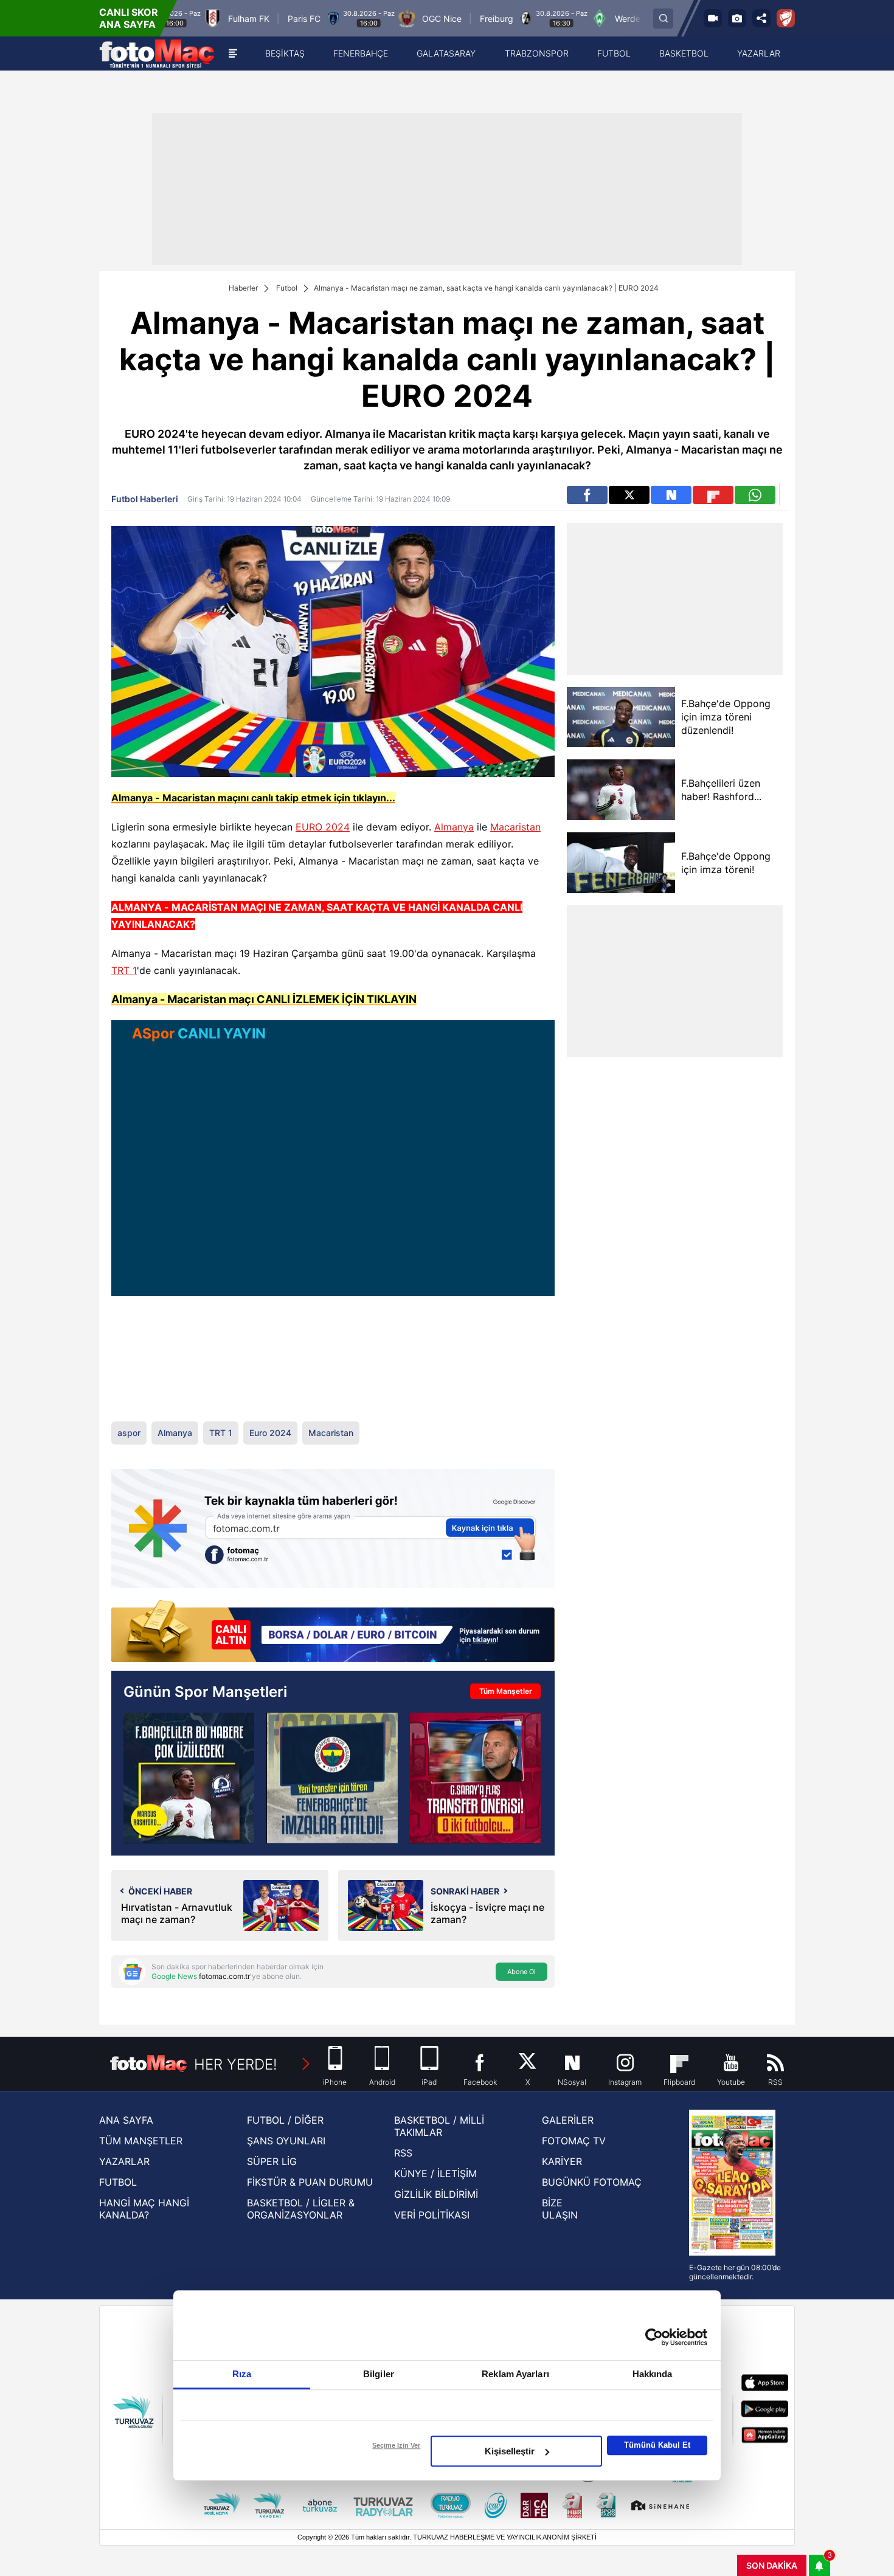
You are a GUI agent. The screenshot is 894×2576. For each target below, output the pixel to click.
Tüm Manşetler (506, 1691)
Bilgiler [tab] (379, 2374)
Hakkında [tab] (653, 2374)
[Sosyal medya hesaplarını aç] (761, 18)
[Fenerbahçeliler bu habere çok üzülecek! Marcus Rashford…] (189, 1778)
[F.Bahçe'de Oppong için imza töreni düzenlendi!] (621, 717)
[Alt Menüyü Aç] (233, 54)
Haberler (243, 288)
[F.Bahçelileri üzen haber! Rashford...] (621, 790)
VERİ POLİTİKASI (432, 2215)
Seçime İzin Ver (396, 2445)
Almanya (454, 827)
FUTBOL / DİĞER (285, 2120)
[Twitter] (629, 495)
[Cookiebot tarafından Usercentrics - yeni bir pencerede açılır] (654, 2337)
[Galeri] (737, 18)
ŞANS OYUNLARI (286, 2141)
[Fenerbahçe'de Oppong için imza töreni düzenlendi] (332, 1778)
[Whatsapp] (755, 495)
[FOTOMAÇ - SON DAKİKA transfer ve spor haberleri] (157, 54)
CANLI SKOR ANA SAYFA (129, 18)
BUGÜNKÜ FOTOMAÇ (592, 2182)
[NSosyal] (671, 495)
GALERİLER (568, 2120)
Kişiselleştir (510, 2451)
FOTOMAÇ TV (574, 2141)
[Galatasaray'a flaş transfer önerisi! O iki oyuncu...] (475, 1778)
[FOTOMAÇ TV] (713, 18)
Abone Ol (521, 1972)
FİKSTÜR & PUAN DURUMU (310, 2182)
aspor (129, 1433)
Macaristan (515, 827)
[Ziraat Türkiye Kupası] (786, 18)
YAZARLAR (124, 2161)
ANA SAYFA (126, 2120)
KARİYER (562, 2161)
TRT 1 (124, 970)
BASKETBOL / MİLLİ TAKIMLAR (439, 2126)
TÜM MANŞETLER (141, 2141)
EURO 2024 (323, 827)
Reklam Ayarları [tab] (515, 2374)
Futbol (287, 288)
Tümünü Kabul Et (657, 2445)
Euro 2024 (270, 1433)
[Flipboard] (713, 495)
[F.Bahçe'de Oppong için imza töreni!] (621, 863)
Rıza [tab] (242, 2374)
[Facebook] (587, 495)
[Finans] (333, 1632)
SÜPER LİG (272, 2161)
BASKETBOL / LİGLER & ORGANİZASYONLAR (301, 2209)
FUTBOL (118, 2182)
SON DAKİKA (772, 2565)
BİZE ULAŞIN (560, 2209)
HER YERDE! (236, 2064)
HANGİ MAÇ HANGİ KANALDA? (144, 2209)
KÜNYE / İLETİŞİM (435, 2174)
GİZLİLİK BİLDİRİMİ (436, 2194)
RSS (403, 2153)
